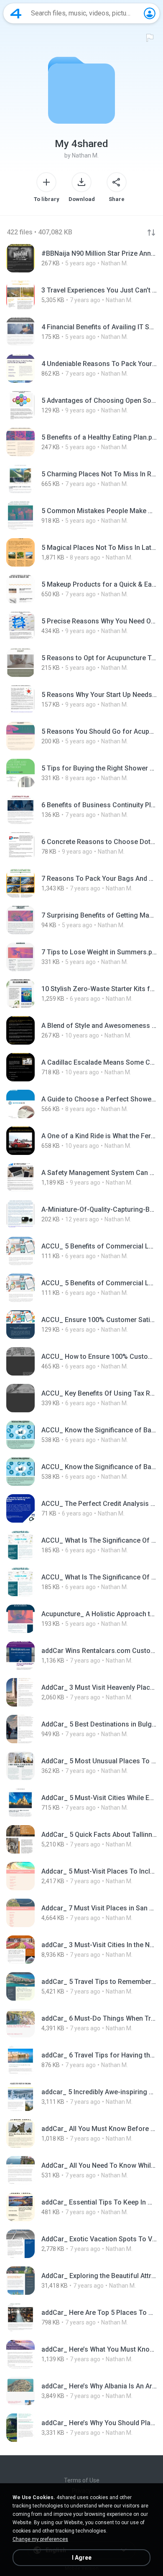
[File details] (81, 258)
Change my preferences (40, 2539)
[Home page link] (16, 13)
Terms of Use (82, 2480)
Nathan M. (85, 155)
